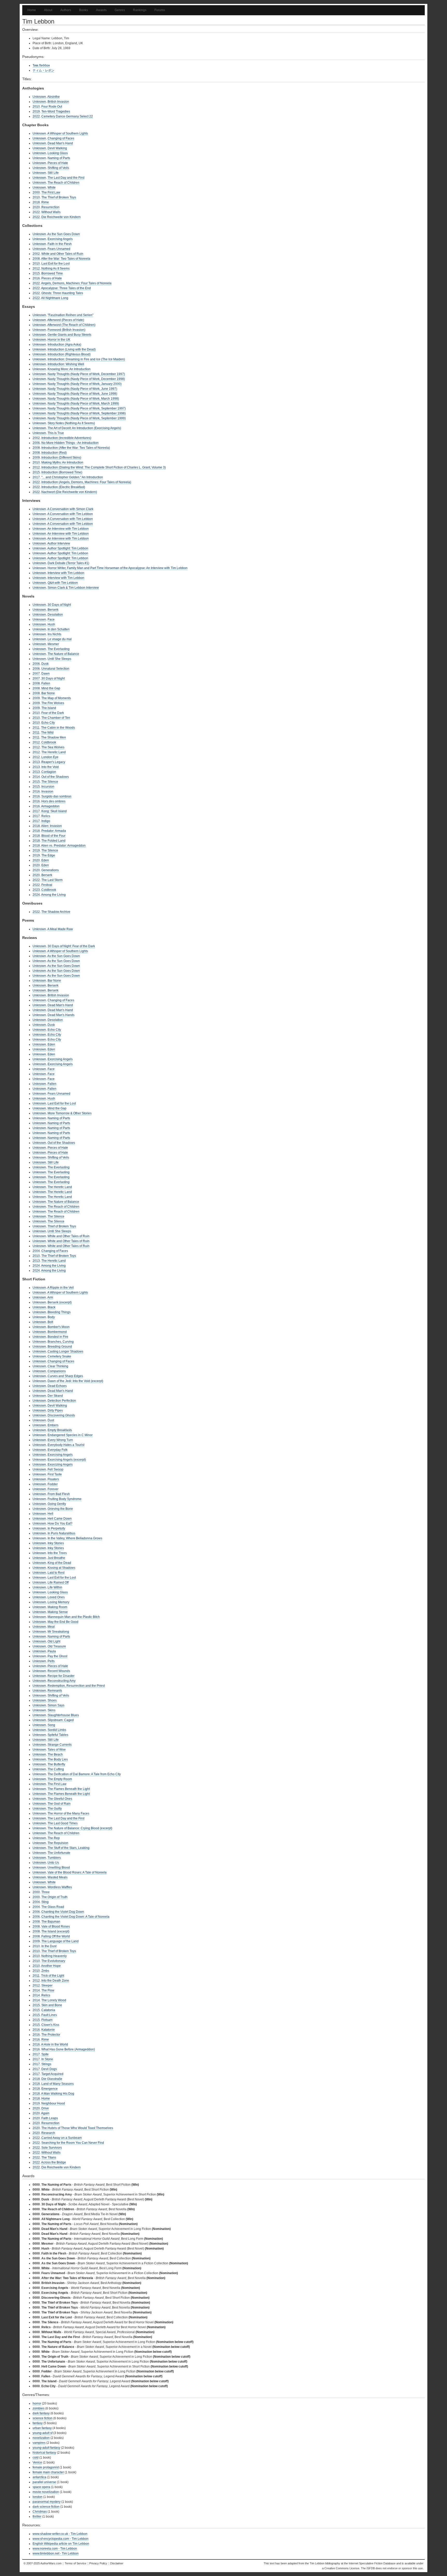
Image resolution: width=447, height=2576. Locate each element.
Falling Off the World (56, 1936)
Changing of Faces (61, 138)
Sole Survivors (52, 2148)
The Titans (49, 2157)
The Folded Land (53, 841)
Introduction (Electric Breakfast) (63, 487)
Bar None (48, 693)
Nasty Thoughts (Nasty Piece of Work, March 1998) (83, 399)
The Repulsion (58, 1843)
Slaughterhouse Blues (63, 1715)
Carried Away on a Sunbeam (62, 2138)
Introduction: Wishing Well (66, 364)
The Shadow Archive (56, 912)
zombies (39, 2408)
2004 (36, 1251)
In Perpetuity (56, 1528)
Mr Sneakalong (58, 1632)
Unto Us (53, 1863)
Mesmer (53, 644)
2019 (36, 111)
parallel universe (44, 2482)
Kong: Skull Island (54, 811)
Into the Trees (57, 1553)
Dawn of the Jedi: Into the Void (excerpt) (75, 1381)
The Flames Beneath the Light (69, 1789)
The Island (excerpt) (55, 1931)
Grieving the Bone (60, 1509)
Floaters (53, 1479)
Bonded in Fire (58, 1337)
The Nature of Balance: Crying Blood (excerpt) (80, 1828)
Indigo (46, 821)
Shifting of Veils (58, 168)
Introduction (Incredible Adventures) (66, 438)
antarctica (39, 2477)
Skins (51, 1710)
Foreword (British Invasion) (66, 330)
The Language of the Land (60, 1941)
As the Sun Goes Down (64, 234)
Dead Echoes (57, 1386)
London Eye (50, 757)
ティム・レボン (43, 70)
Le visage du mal (60, 639)
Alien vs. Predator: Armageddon (63, 846)
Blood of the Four (53, 836)
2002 (36, 254)
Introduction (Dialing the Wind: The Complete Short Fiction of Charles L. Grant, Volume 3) (104, 467)
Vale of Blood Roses (56, 1927)
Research (48, 2133)
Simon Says (56, 1705)
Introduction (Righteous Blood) (69, 354)
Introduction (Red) (54, 453)
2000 (36, 192)
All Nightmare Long (55, 298)
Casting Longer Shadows (65, 1352)
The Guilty (55, 1809)
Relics (46, 816)
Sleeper (47, 1985)
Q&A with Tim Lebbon (63, 583)
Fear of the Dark (53, 713)
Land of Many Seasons (58, 2084)
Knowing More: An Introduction (69, 369)
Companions (57, 1371)
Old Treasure (57, 1646)
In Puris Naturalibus (61, 1533)
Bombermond (57, 1332)
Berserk (53, 610)
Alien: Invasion (51, 826)
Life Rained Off (58, 1582)
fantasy (38, 2423)
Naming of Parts (59, 158)
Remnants (55, 1691)
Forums (160, 10)
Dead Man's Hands (61, 1015)
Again (45, 2113)
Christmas (40, 2512)
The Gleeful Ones (60, 1799)
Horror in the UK (59, 340)
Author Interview (59, 543)
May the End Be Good (63, 1622)
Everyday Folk (58, 1450)
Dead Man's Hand (60, 143)
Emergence (50, 2089)
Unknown (39, 97)
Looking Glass (58, 153)
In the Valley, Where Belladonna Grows (75, 1538)
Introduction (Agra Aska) (64, 345)
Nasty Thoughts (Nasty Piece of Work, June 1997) (82, 389)
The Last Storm (52, 880)
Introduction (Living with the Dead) (72, 349)
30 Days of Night (59, 605)
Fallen (46, 683)
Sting (45, 1902)
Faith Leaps (50, 2118)
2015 (36, 273)
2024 (36, 895)
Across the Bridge (54, 2162)
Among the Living (53, 895)
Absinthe (54, 97)
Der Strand (55, 1396)
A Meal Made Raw (60, 929)
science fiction (43, 2418)
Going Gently (57, 1504)
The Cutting (56, 1769)
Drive (45, 2108)
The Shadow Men (54, 737)
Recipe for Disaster (61, 1676)
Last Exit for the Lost (55, 264)
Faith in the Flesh (60, 244)
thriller (37, 2517)
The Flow (48, 1990)
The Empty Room (60, 1779)
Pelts (51, 1661)
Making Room (57, 1607)
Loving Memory (58, 1602)
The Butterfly (56, 1764)
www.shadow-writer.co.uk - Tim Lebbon (60, 2534)
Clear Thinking (58, 1366)
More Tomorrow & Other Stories (70, 1113)
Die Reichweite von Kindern (61, 217)
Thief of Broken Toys (62, 1226)
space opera (41, 2487)
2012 (36, 268)
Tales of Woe (57, 1750)
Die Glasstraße (52, 2079)
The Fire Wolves (53, 703)
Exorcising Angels (60, 239)
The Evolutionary (53, 1961)
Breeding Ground (60, 1347)
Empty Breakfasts (60, 1430)
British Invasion (58, 102)
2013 (36, 762)
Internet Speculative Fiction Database (372, 2563)
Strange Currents (60, 1745)
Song (51, 1725)
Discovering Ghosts (61, 1415)
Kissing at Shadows (61, 1568)
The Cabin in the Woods (58, 728)
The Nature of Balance (63, 654)
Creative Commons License (342, 2568)
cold (36, 2458)
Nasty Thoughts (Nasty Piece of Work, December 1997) (86, 374)
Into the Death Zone (55, 1981)
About (48, 10)
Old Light (54, 1641)
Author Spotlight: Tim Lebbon (68, 548)
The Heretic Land (54, 752)
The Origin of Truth (54, 1897)
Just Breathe (56, 1558)
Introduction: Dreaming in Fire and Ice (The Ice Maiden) (86, 359)
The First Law (51, 192)
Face (51, 619)
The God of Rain (59, 1804)
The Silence (50, 782)
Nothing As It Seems (55, 268)
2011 (36, 728)
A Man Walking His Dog (58, 2094)
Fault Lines (49, 2015)
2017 (36, 477)
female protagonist (46, 2467)
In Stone (47, 2059)
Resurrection (50, 207)
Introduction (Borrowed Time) (62, 472)
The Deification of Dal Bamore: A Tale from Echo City (84, 1774)
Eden (45, 860)
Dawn (46, 674)
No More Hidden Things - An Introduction (70, 443)
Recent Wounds (59, 1671)
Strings (46, 2064)
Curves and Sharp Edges (65, 1376)
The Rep (54, 1838)
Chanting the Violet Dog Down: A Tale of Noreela (75, 1917)
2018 (36, 202)
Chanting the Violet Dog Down (63, 1912)
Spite (45, 2054)
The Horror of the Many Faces (68, 1813)
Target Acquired (52, 2074)
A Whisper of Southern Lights (68, 133)
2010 (36, 107)
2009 (36, 458)
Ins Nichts (54, 634)
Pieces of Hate (58, 163)
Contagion (49, 772)
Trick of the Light (53, 1976)
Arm (50, 1297)
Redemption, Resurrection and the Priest (76, 1686)
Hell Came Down (60, 1519)
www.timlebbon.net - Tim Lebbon (56, 2553)
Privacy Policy (98, 2563)
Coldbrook (49, 742)
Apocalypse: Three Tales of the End (66, 288)
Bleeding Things (59, 1312)
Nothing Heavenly (54, 1956)
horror (37, 2403)
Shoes (52, 1700)
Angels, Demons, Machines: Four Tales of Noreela (76, 283)
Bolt (50, 1322)
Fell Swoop (55, 1469)
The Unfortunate (59, 1853)
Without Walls (51, 212)
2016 (36, 278)
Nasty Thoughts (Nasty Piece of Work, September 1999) (87, 418)
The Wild (47, 733)
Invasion (47, 792)
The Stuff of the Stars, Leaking (69, 1848)
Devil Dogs (49, 2069)
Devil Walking (57, 148)
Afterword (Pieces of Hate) (66, 320)
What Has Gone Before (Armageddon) (68, 2049)
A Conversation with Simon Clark (70, 509)
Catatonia (48, 2010)
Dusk (45, 664)
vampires (39, 2443)
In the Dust (49, 1946)
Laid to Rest (56, 1573)
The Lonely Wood (54, 2000)
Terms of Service (75, 2563)
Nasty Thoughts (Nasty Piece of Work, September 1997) (87, 408)
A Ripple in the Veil (61, 1288)
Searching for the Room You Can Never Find (73, 2143)
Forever (53, 1489)
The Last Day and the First (66, 178)
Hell (50, 1514)
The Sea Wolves (53, 747)
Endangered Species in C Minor (70, 1435)
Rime (45, 202)
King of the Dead (59, 1563)
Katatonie (48, 2030)
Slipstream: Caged (61, 1720)
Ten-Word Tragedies (56, 111)
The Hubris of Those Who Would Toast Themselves (77, 2128)
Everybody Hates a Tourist (66, 1445)
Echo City (48, 723)
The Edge (48, 855)
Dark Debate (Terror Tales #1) (68, 563)
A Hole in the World (55, 2044)
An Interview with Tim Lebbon (68, 529)
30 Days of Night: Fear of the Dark (71, 946)
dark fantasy (41, 2413)
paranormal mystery (47, 2502)
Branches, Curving (61, 1342)
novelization (41, 2438)
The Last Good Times (63, 1823)
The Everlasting (59, 649)
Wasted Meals (58, 1877)
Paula (52, 1651)
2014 (36, 777)
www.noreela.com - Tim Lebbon (55, 2549)
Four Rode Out (52, 107)
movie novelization (46, 2492)
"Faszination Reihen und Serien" (70, 315)
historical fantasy (44, 2453)
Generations (50, 870)
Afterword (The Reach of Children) (71, 325)
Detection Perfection (62, 1401)
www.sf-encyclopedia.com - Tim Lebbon (61, 2539)
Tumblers (54, 1858)
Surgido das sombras (56, 796)
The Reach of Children (64, 183)
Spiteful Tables (58, 1735)
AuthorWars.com (51, 2563)
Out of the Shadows (55, 777)
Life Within (55, 1587)
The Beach (55, 1754)
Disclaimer (117, 2563)
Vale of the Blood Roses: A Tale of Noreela (77, 1872)
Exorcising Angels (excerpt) (67, 1460)
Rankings (140, 10)
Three (46, 1892)
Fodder (53, 1484)
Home (32, 10)
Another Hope (51, 1966)
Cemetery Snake (59, 1356)
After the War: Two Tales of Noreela (66, 259)
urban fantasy (42, 2428)
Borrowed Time (52, 273)
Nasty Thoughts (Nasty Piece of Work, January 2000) (85, 384)
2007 (36, 674)
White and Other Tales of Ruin (62, 254)
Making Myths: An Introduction (62, 462)
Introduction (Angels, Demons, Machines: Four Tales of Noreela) (86, 482)
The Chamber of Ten (56, 718)
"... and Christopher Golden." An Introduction (72, 477)
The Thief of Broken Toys (59, 197)
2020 (36, 207)
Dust (51, 1420)
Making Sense (58, 1612)
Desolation (55, 615)
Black (51, 1307)
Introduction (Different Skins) (61, 458)
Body (51, 1317)
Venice (37, 2462)
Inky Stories (56, 1543)
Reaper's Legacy (53, 762)
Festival (47, 885)
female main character (48, 2472)
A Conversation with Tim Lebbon (70, 514)
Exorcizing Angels (60, 1465)
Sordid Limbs (57, 1730)
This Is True (56, 433)
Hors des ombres (53, 801)
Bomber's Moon (59, 1327)
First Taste (55, 1474)
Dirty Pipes (55, 1410)
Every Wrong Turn (60, 1440)
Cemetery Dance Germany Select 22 (67, 116)
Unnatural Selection (55, 669)
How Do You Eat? (60, 1524)
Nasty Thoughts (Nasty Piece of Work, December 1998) (86, 379)
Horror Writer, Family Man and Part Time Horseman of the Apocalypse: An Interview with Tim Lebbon (118, 568)
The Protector (51, 2035)
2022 (36, 116)
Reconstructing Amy (62, 1681)
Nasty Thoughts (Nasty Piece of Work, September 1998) (87, 413)
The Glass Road (53, 1907)
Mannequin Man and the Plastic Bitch (74, 1617)
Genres (120, 10)
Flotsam (47, 2020)
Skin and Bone (52, 2005)
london (38, 2497)
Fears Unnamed (59, 249)
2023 (36, 890)
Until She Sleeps (59, 659)
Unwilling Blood (59, 1868)
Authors (66, 10)
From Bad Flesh (59, 1494)
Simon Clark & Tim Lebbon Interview (73, 588)
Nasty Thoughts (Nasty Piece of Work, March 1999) (83, 404)
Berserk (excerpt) (60, 1302)
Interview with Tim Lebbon (66, 573)
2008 (36, 259)
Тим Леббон (41, 65)
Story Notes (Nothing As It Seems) (71, 423)
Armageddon (50, 806)
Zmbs (45, 1971)
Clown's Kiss (50, 2025)
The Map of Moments (56, 698)
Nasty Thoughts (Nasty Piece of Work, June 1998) (82, 394)
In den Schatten (59, 629)
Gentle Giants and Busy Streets (69, 335)
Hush (51, 624)
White (52, 188)
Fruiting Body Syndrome (65, 1499)
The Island (49, 708)
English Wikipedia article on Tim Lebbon (61, 2544)
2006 (36, 443)
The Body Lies (58, 1759)
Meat (51, 1627)
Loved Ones (56, 1597)
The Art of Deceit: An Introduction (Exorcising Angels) (84, 428)
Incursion (48, 787)
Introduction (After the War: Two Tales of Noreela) (76, 448)
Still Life (53, 173)
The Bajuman (51, 1922)
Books (84, 10)
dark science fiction (46, 2507)
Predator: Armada (54, 831)
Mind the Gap (51, 688)
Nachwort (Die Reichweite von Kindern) (69, 492)
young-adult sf (43, 2433)
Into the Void (50, 767)
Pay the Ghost (57, 1656)
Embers (53, 1425)
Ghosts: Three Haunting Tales (62, 293)
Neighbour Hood (53, 2103)
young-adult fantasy (46, 2448)
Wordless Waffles (60, 1887)
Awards (101, 10)
